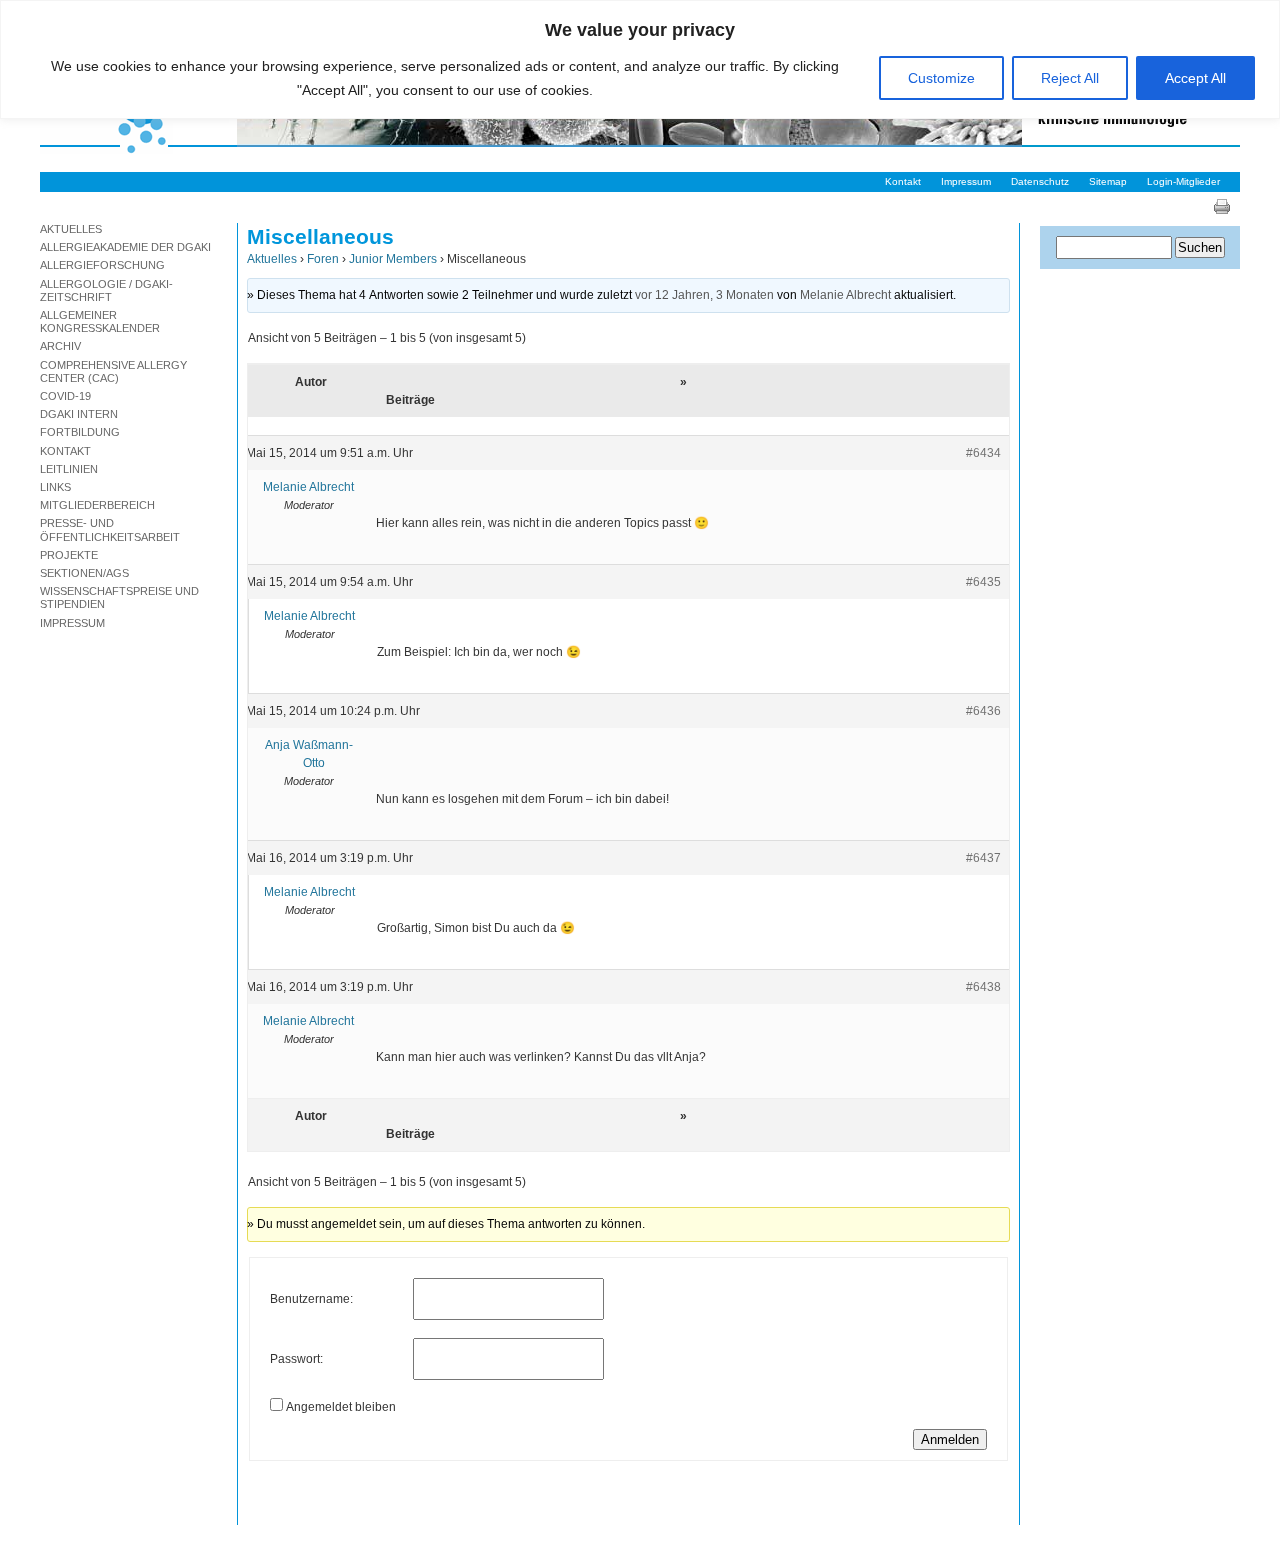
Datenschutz (1040, 181)
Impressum (966, 181)
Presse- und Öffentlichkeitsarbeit (110, 529)
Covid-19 (65, 396)
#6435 (988, 582)
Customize (941, 78)
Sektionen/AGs (84, 573)
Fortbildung (80, 432)
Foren (323, 259)
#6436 (988, 711)
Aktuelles (272, 259)
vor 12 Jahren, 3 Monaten (704, 295)
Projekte (69, 555)
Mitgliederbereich (97, 505)
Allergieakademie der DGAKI (125, 247)
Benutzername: (311, 1299)
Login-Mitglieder (1183, 181)
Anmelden (950, 1439)
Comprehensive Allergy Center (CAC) (113, 371)
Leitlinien (69, 469)
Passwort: (296, 1359)
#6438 (988, 987)
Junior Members (393, 259)
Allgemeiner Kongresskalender (100, 321)
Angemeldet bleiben (341, 1407)
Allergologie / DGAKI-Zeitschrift (106, 290)
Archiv (60, 346)
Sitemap (1108, 181)
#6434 (988, 453)
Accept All (1195, 78)
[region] (640, 59)
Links (55, 487)
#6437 (988, 858)
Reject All (1070, 78)
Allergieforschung (102, 265)
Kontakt (903, 181)
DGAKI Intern (79, 414)
